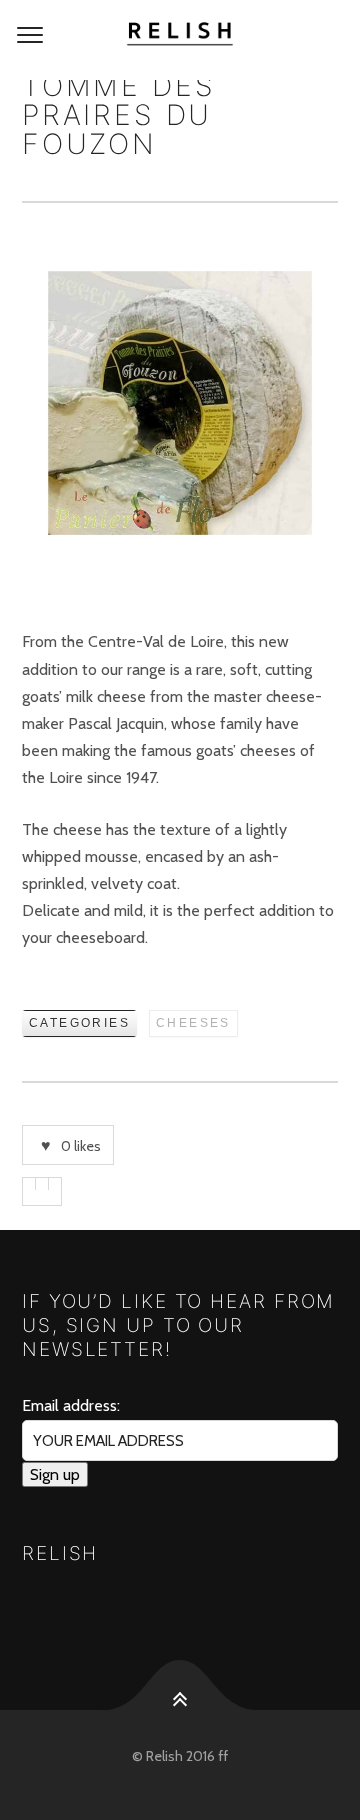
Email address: (71, 1405)
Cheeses (193, 1023)
